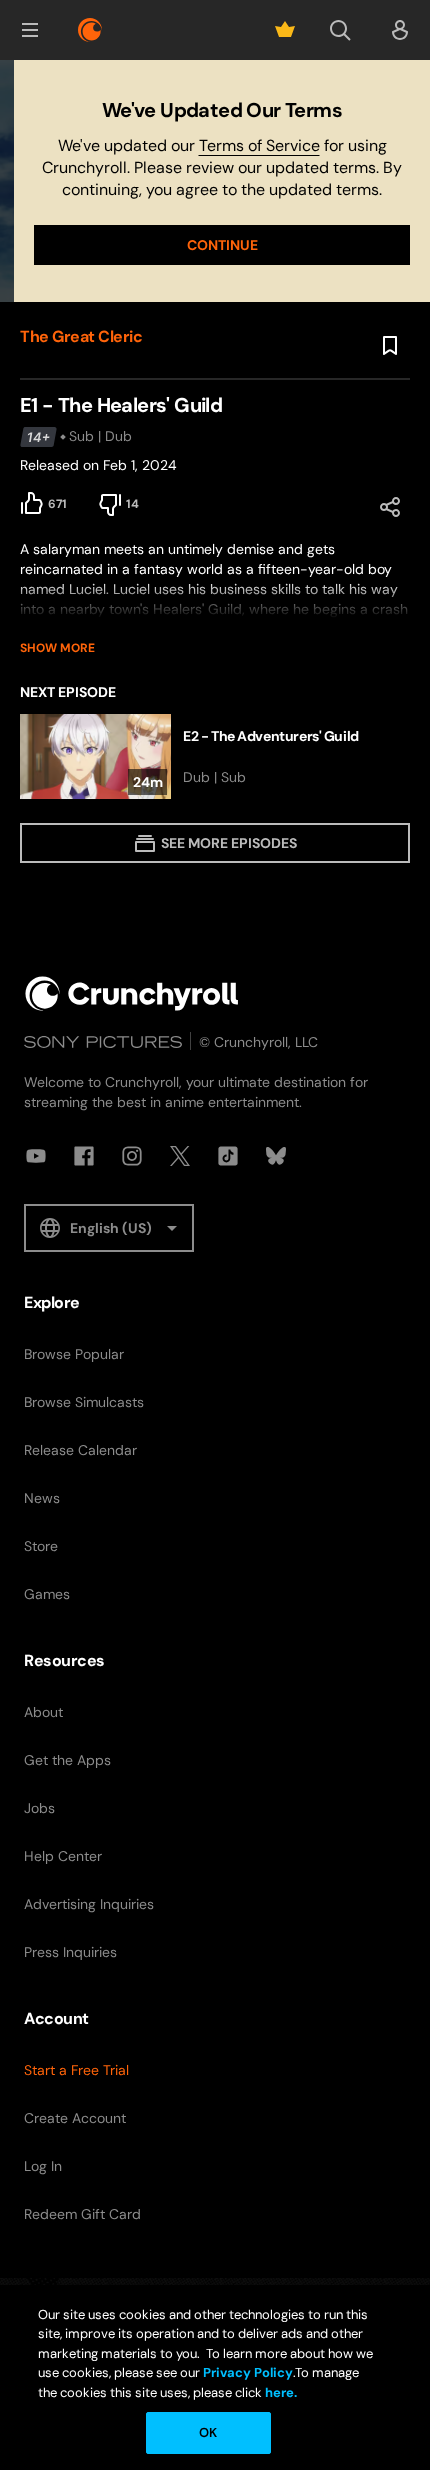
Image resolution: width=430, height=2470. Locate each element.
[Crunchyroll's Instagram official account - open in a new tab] (132, 1156)
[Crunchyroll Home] (132, 993)
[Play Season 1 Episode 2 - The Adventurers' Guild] (215, 756)
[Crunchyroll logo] (90, 30)
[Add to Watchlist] (390, 346)
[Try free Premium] (285, 30)
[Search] (340, 30)
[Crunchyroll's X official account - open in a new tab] (180, 1156)
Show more (57, 648)
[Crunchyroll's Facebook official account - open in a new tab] (84, 1156)
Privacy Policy (248, 2372)
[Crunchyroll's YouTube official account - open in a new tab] (36, 1156)
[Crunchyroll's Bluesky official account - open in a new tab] (276, 1156)
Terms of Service (259, 145)
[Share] (390, 507)
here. (279, 2392)
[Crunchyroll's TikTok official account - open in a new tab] (228, 1156)
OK (208, 2432)
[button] (30, 30)
